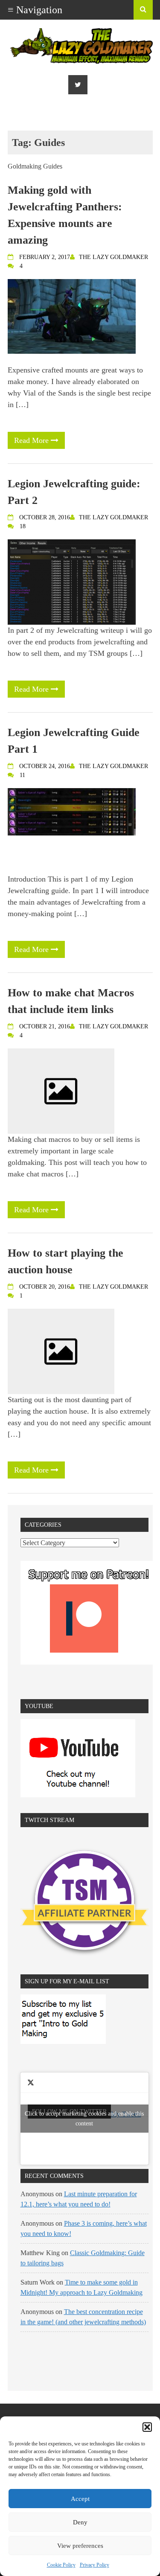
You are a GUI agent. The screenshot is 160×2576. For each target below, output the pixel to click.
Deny (80, 2522)
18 (23, 526)
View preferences (80, 2546)
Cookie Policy (61, 2565)
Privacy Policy (95, 2565)
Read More (32, 440)
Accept (80, 2499)
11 (22, 775)
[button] (147, 2427)
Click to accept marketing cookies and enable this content (84, 2119)
